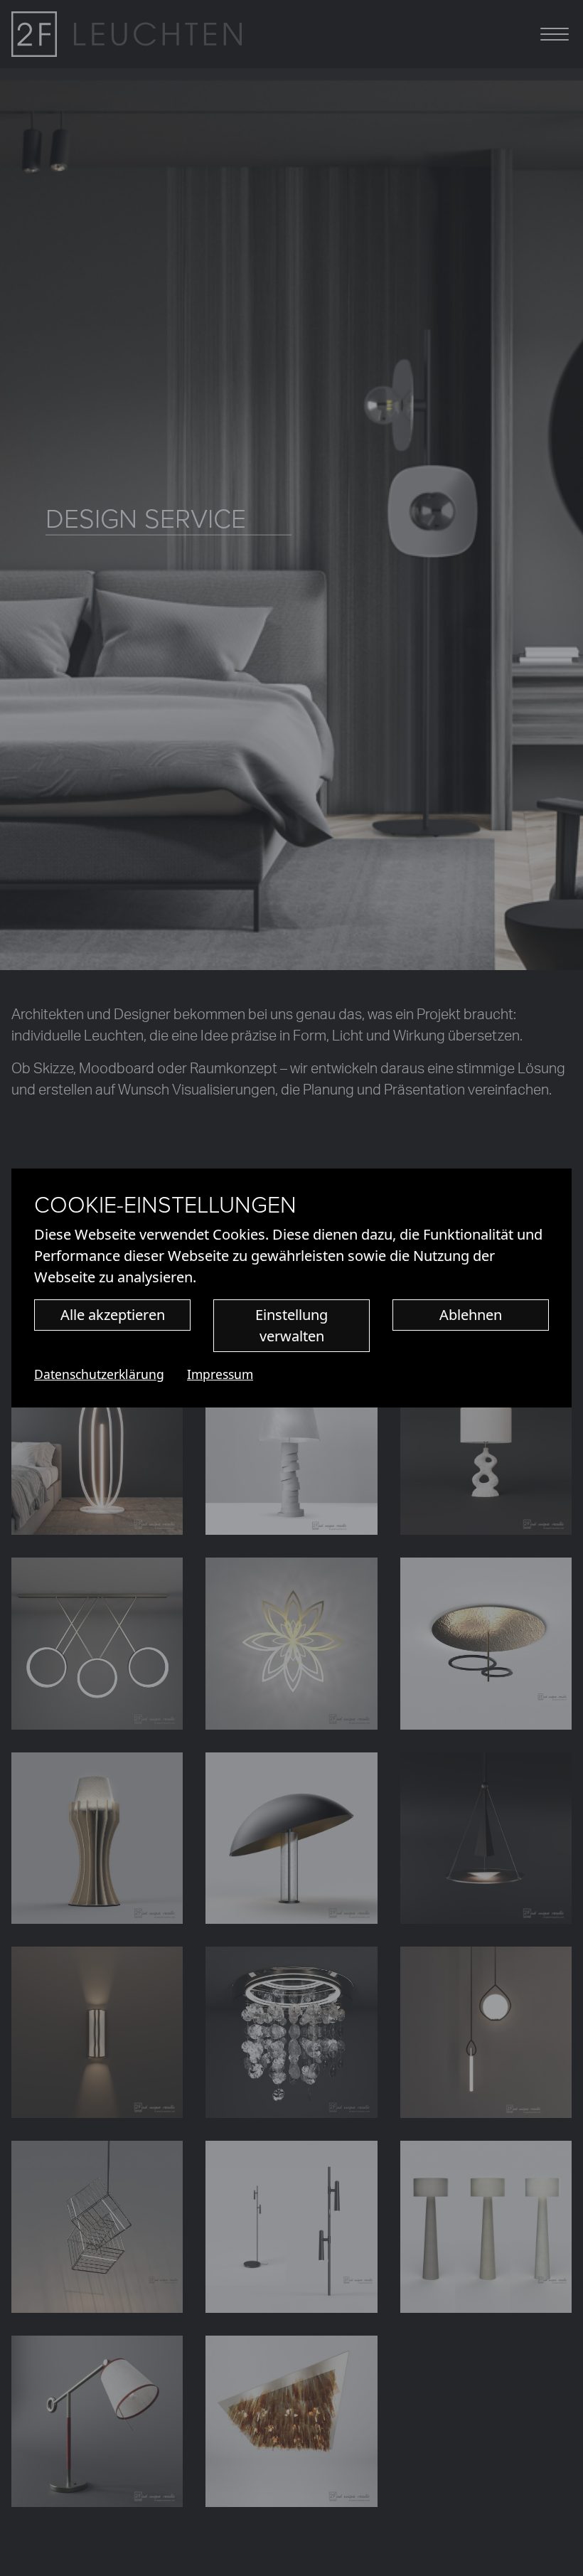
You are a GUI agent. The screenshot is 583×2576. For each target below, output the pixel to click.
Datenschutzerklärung (99, 1374)
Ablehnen (471, 1315)
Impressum (220, 1374)
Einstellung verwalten (291, 1325)
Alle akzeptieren (113, 1315)
